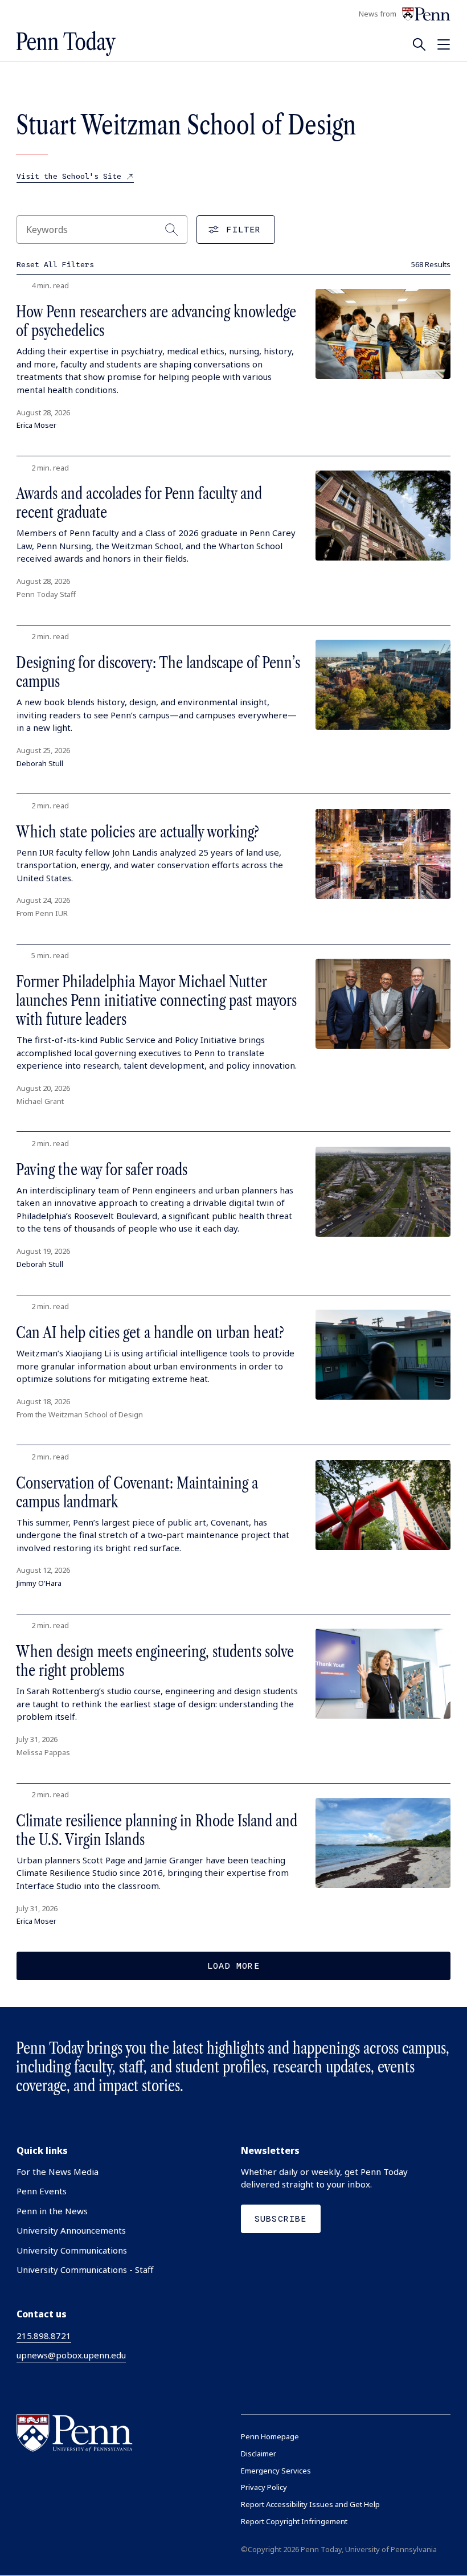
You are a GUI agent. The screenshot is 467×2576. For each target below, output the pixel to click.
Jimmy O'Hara (39, 1583)
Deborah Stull (40, 763)
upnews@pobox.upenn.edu (71, 2355)
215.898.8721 (44, 2336)
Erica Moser (36, 425)
